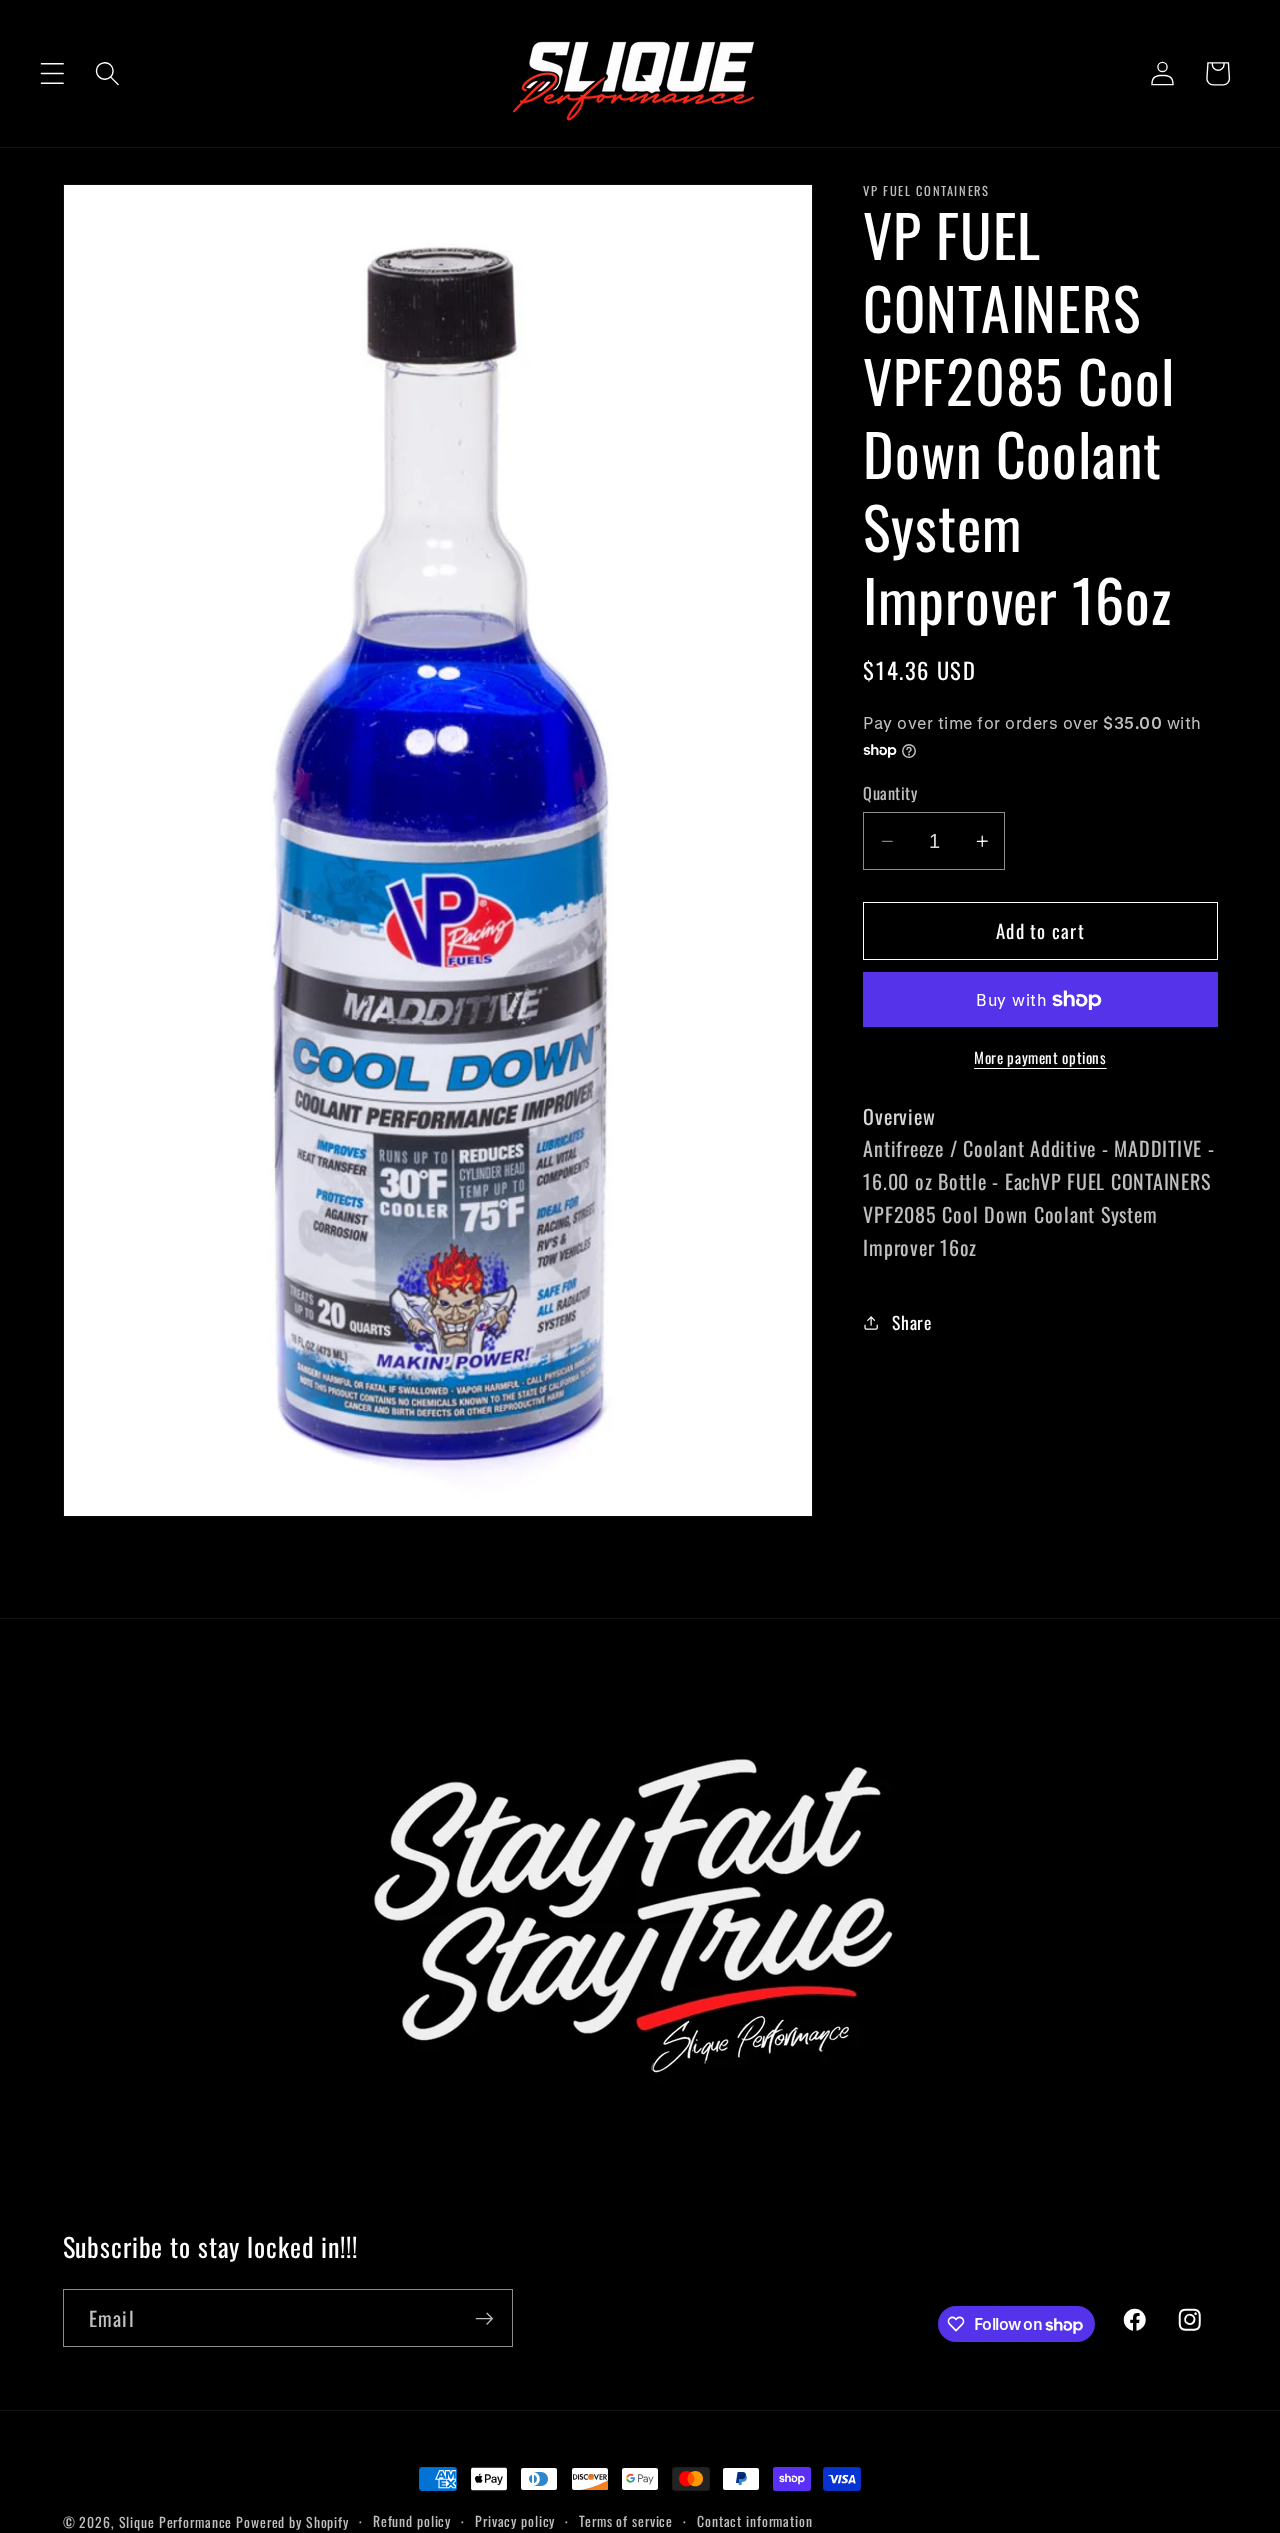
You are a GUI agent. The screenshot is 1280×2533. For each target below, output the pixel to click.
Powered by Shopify (292, 2522)
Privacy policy (515, 2521)
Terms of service (626, 2521)
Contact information (755, 2521)
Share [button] (912, 1322)
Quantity (890, 793)
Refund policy (412, 2521)
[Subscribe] (484, 2318)
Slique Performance (176, 2522)
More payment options (1040, 1058)
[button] (52, 73)
